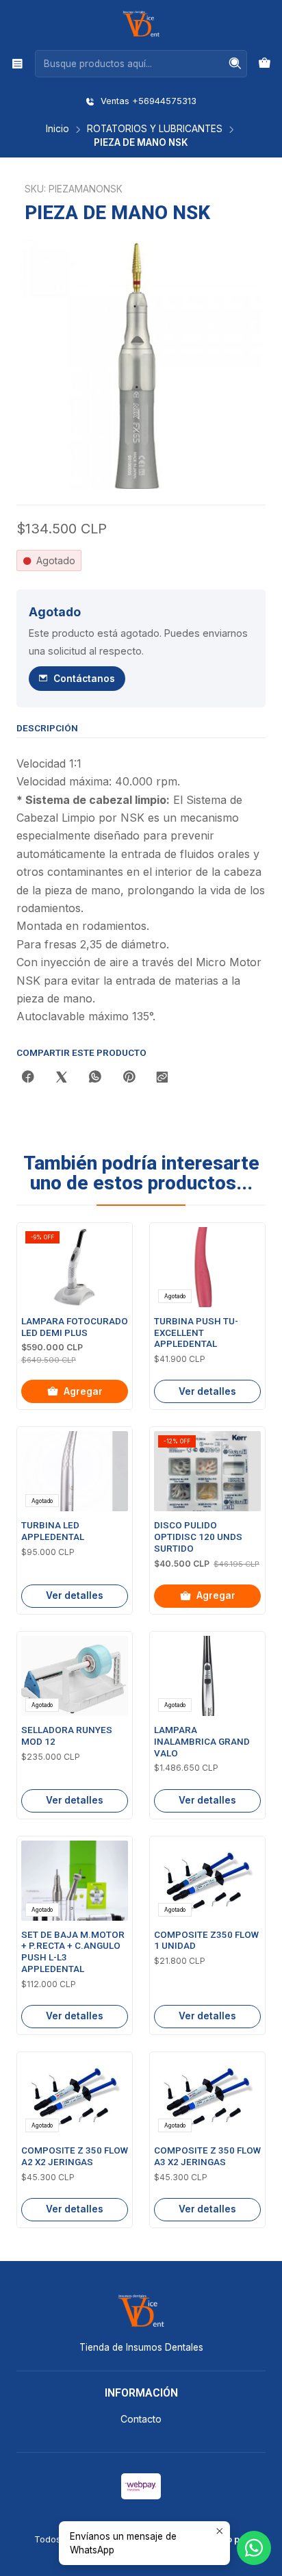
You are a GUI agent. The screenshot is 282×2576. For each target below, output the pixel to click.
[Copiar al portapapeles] (162, 1078)
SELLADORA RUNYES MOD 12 (67, 1736)
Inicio (57, 129)
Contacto (141, 2419)
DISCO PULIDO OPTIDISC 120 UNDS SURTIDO (198, 1537)
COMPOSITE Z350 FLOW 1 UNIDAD (206, 1941)
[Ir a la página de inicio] (141, 24)
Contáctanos (84, 679)
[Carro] (265, 64)
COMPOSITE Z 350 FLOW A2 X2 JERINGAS (75, 2156)
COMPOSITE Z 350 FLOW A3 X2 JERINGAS (207, 2156)
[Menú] (17, 63)
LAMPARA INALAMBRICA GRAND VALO (202, 1742)
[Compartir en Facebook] (28, 1078)
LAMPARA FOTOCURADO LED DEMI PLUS (75, 1327)
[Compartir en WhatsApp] (95, 1078)
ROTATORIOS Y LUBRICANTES (155, 129)
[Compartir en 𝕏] (62, 1078)
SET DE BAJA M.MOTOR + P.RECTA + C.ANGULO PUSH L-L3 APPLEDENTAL (73, 1952)
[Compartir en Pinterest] (129, 1078)
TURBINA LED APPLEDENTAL (53, 1531)
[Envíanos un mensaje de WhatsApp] (254, 2548)
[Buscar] (235, 64)
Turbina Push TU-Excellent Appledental (196, 1333)
